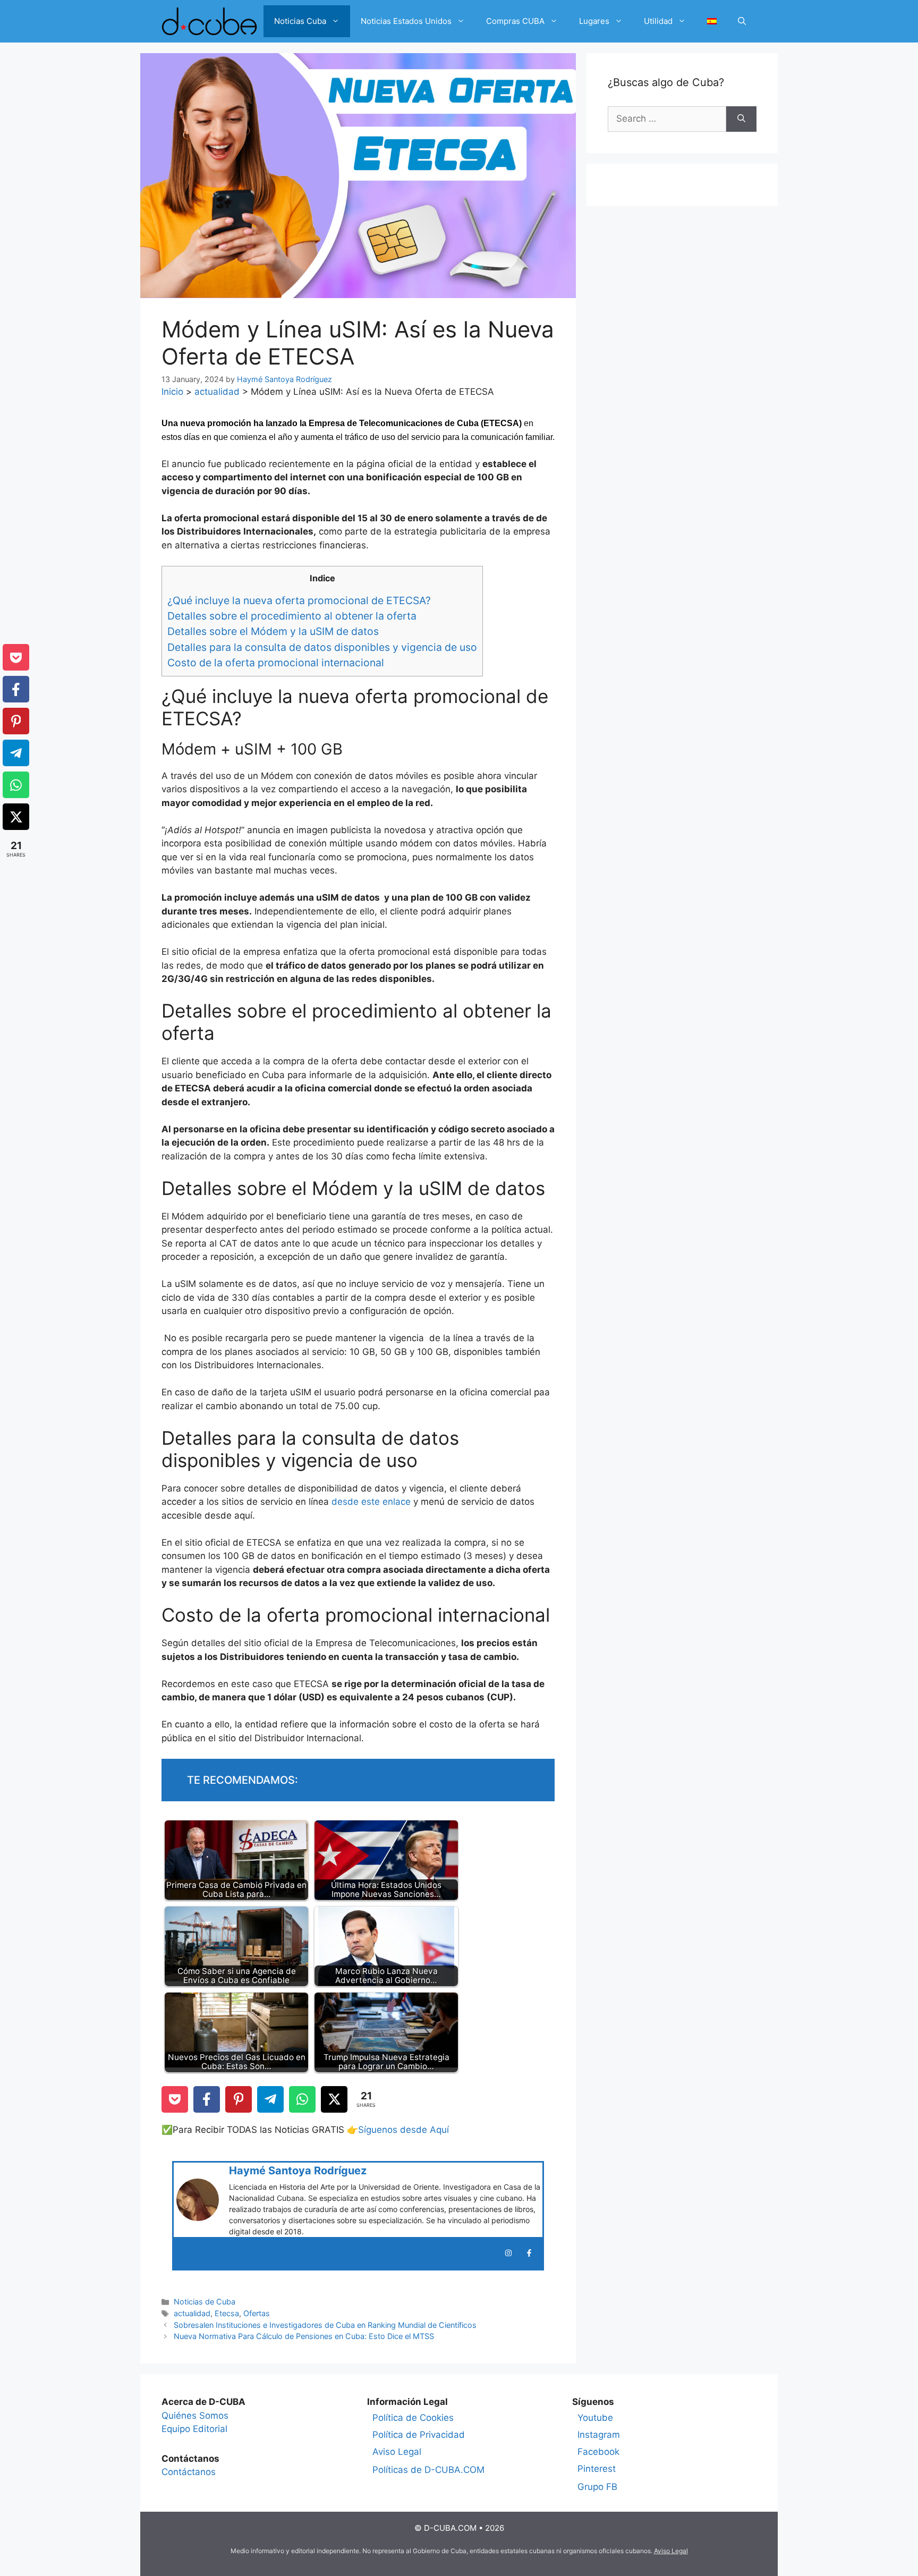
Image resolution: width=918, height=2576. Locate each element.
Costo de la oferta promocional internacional (276, 663)
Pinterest (597, 2469)
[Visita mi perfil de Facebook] (529, 2253)
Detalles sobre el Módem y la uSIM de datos (273, 631)
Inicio (172, 392)
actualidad (217, 392)
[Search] (741, 119)
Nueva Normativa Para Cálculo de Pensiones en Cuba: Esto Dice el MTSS (304, 2336)
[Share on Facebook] (207, 2099)
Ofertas (257, 2313)
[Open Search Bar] (742, 21)
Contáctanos (189, 2472)
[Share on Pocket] (175, 2099)
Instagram (599, 2435)
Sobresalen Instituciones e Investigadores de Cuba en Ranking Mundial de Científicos (325, 2325)
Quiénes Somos (195, 2416)
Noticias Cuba (300, 21)
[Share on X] (334, 2099)
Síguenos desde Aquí (403, 2130)
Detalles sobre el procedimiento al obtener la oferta (292, 616)
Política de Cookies (413, 2418)
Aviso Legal (397, 2452)
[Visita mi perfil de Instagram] (508, 2253)
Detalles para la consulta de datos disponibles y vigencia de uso (322, 647)
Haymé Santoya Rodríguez (298, 2171)
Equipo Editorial (194, 2429)
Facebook (598, 2452)
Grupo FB (597, 2487)
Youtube (595, 2418)
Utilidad (658, 21)
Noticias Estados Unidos (406, 21)
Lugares (594, 21)
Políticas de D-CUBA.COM (428, 2470)
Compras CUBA (515, 21)
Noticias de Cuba (205, 2302)
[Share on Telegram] (270, 2099)
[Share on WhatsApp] (302, 2099)
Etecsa (227, 2313)
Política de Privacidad (419, 2435)
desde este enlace (371, 1502)
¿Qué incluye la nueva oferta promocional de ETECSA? (299, 600)
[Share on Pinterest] (239, 2099)
